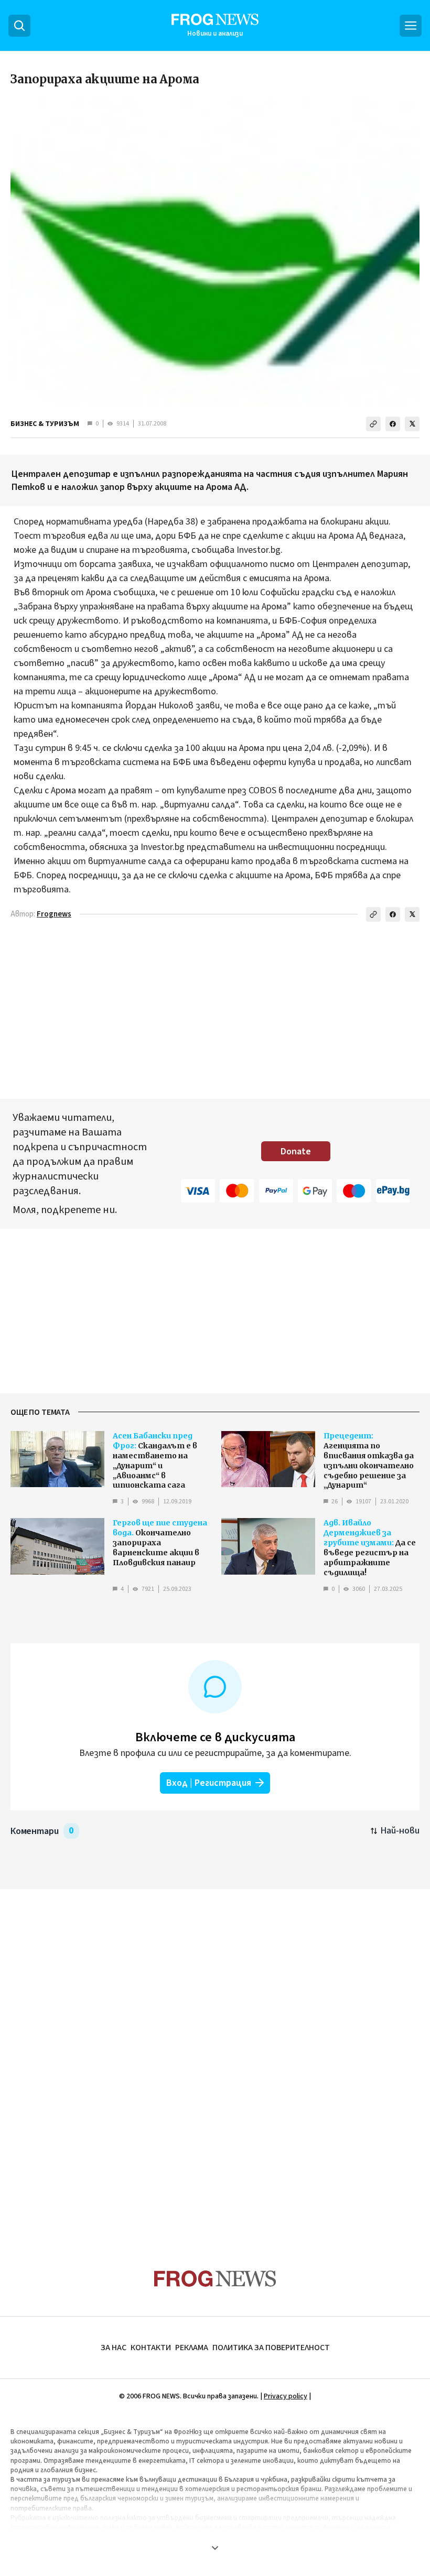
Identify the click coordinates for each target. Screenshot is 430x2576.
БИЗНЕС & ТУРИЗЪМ (45, 424)
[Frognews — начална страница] (215, 2279)
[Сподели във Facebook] (393, 424)
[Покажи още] (215, 2548)
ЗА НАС (114, 2348)
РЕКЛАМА (192, 2348)
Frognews (54, 914)
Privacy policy (286, 2396)
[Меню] (411, 26)
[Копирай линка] (373, 424)
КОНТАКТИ (151, 2348)
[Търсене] (19, 26)
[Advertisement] (215, 2059)
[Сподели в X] (412, 424)
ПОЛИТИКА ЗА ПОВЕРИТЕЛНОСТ (271, 2348)
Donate (296, 1151)
